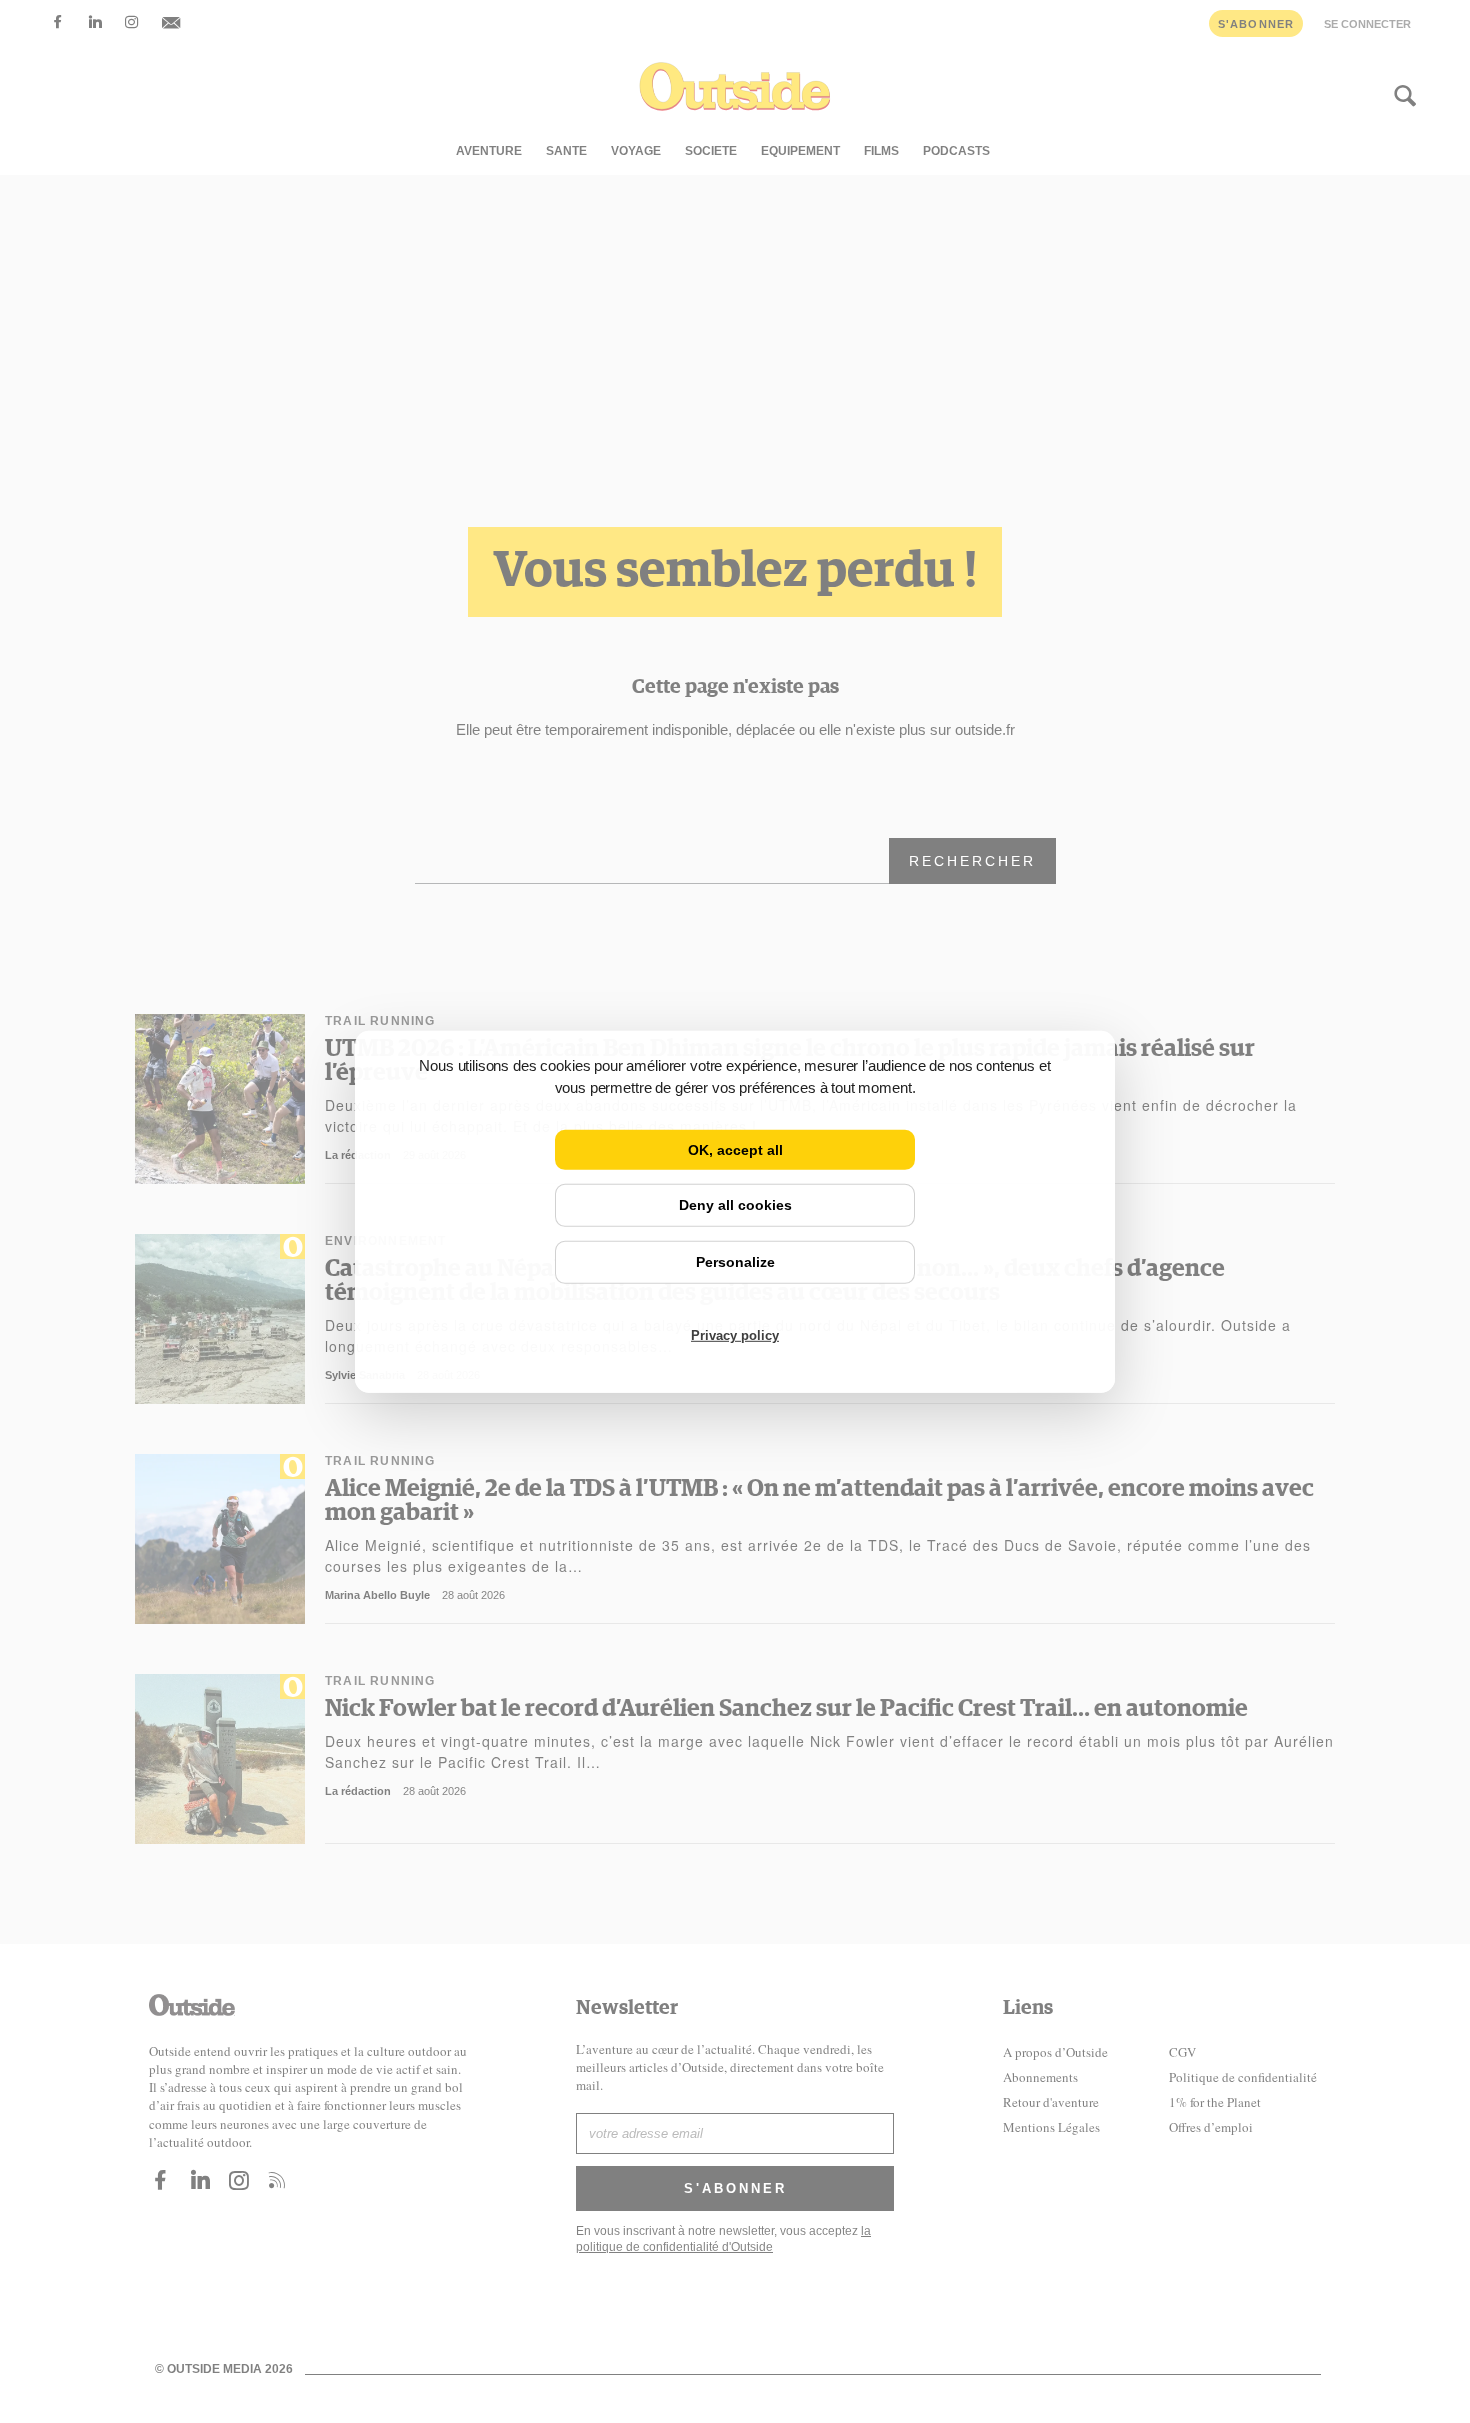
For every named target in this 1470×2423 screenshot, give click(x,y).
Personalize (735, 1262)
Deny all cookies (735, 1205)
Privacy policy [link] (735, 1335)
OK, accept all (735, 1149)
